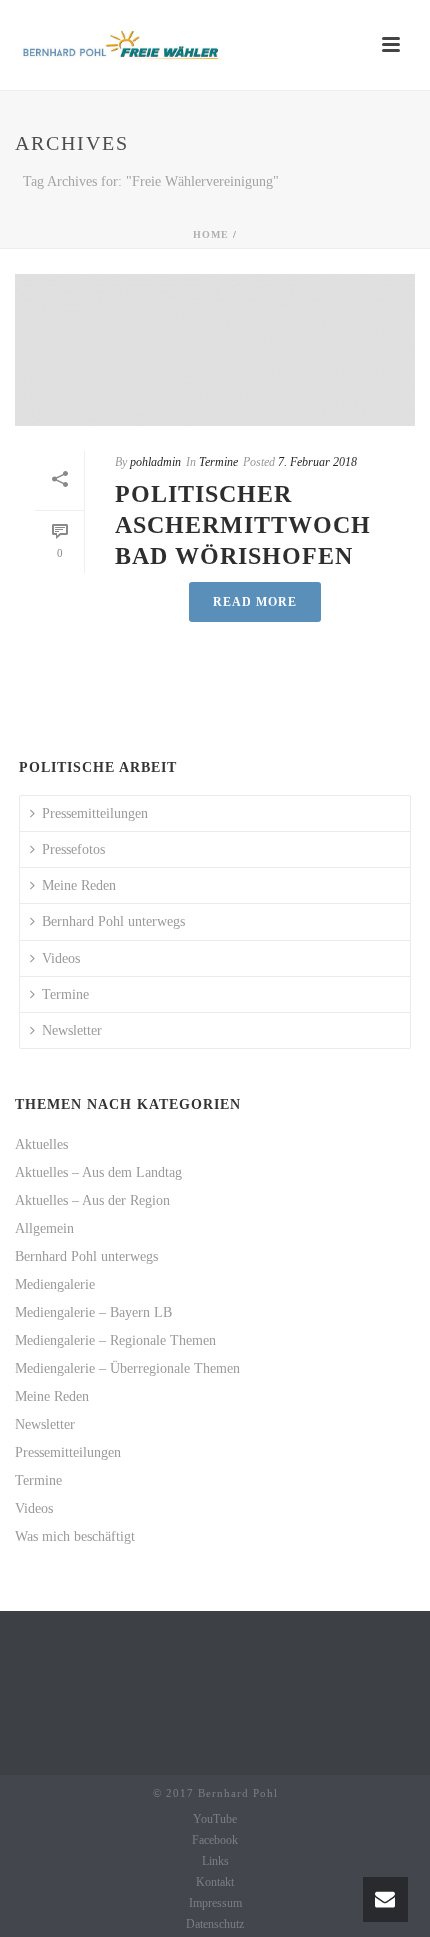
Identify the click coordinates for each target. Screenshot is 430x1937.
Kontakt (215, 1882)
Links (215, 1861)
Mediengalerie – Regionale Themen (115, 1340)
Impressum (215, 1903)
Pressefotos (73, 849)
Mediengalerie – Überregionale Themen (127, 1368)
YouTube (215, 1819)
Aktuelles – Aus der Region (92, 1200)
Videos (61, 958)
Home (211, 234)
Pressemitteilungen (95, 813)
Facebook (215, 1840)
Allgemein (44, 1228)
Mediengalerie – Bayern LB (93, 1312)
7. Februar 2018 (317, 462)
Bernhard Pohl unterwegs (113, 921)
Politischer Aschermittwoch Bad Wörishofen (243, 525)
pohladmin (155, 462)
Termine (218, 462)
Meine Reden (79, 885)
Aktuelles (41, 1144)
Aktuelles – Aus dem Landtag (98, 1172)
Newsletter (72, 1030)
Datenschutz (215, 1924)
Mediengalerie (55, 1284)
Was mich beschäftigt (75, 1536)
